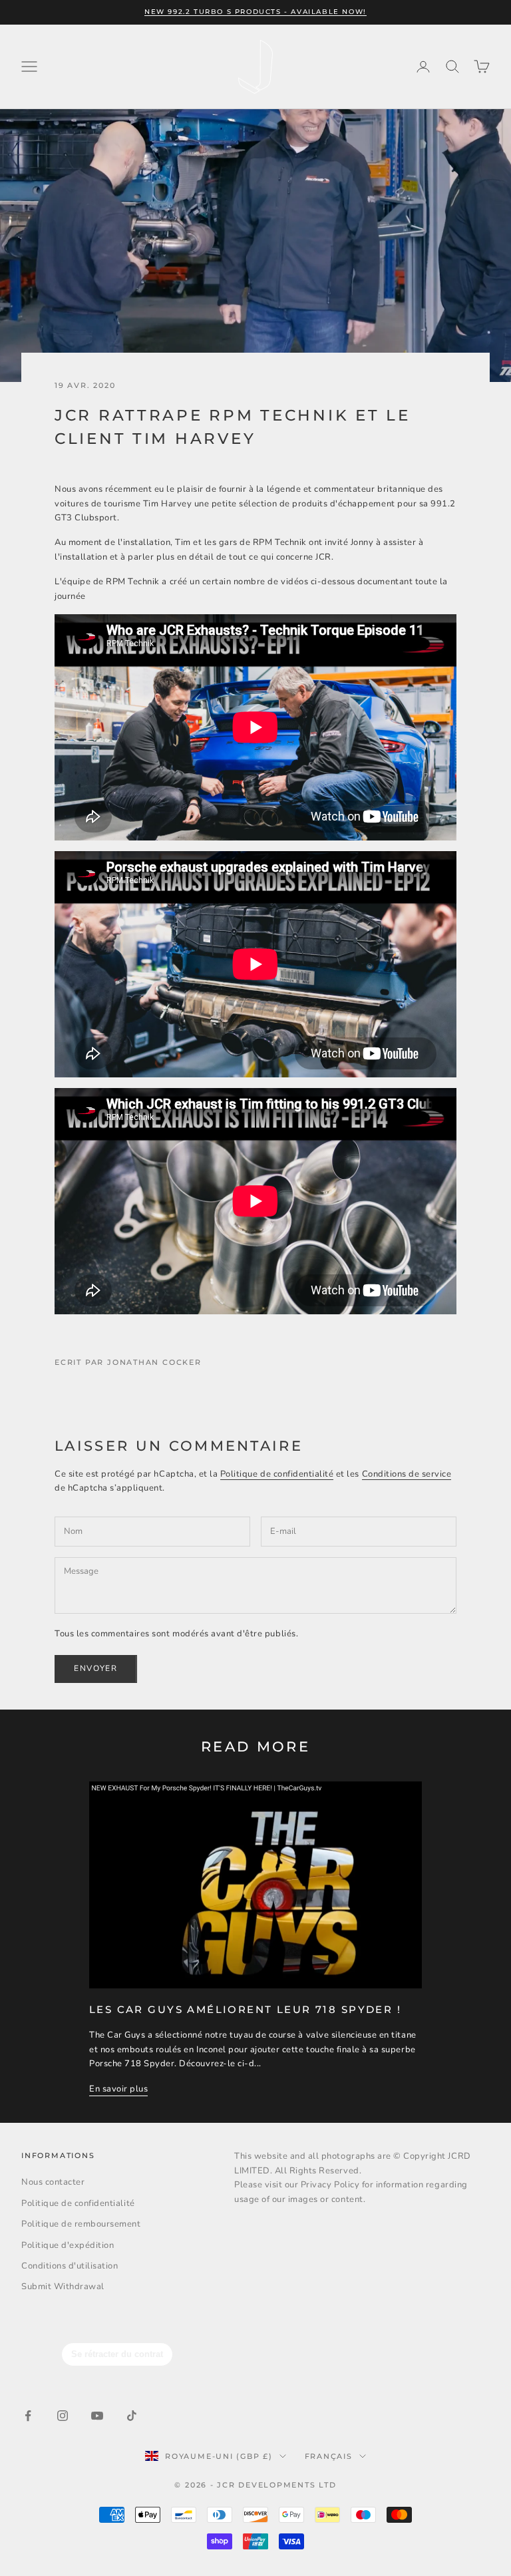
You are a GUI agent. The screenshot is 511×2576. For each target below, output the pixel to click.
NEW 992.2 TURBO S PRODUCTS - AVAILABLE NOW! (255, 12)
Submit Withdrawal (63, 2287)
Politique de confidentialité (277, 1474)
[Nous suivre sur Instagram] (63, 2416)
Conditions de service (407, 1474)
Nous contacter (53, 2182)
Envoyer (96, 1668)
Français (329, 2456)
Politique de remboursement (81, 2224)
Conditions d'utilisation (70, 2266)
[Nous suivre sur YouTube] (97, 2416)
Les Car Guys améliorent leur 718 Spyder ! (245, 2009)
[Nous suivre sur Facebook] (28, 2416)
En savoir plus (118, 2089)
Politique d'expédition (68, 2245)
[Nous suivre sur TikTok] (132, 2416)
